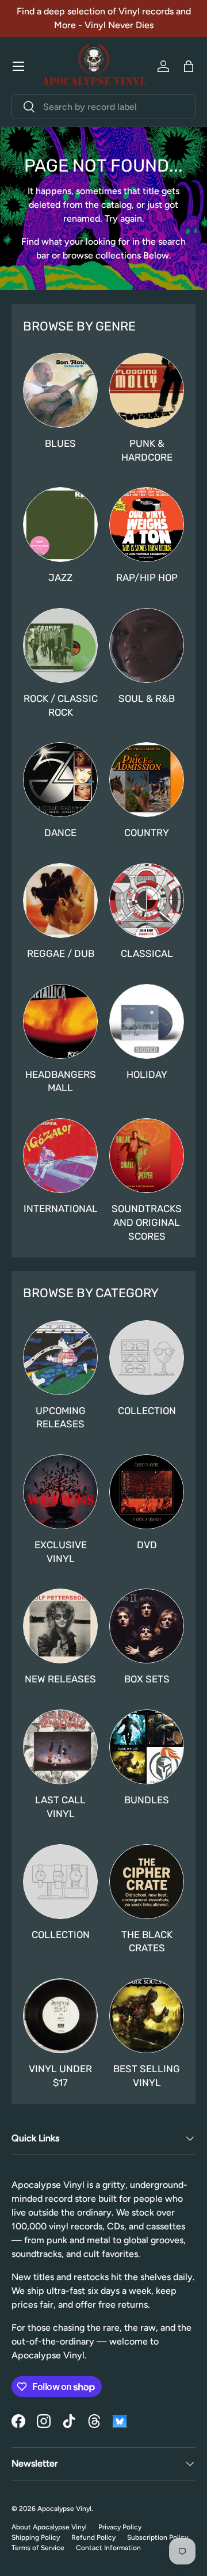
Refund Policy (93, 2537)
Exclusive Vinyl (61, 1552)
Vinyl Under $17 (60, 2076)
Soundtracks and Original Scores (147, 1222)
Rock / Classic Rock (61, 705)
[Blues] (60, 390)
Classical (147, 953)
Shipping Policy (36, 2537)
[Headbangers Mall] (60, 1021)
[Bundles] (147, 1747)
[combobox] (103, 107)
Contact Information (108, 2548)
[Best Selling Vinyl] (147, 2016)
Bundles (147, 1800)
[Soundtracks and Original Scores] (147, 1156)
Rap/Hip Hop (147, 577)
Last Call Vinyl (60, 1807)
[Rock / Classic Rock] (60, 645)
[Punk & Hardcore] (147, 390)
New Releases (60, 1679)
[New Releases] (60, 1626)
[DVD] (147, 1492)
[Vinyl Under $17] (60, 2016)
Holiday (147, 1074)
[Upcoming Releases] (60, 1358)
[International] (60, 1156)
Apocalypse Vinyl (64, 2509)
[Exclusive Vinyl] (60, 1492)
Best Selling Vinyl (147, 2076)
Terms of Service (38, 2548)
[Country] (147, 780)
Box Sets (147, 1679)
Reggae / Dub (61, 953)
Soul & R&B (147, 698)
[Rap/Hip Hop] (147, 525)
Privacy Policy (120, 2527)
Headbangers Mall (61, 1081)
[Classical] (147, 901)
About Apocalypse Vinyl (49, 2527)
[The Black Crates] (147, 1882)
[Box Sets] (147, 1626)
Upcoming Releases (61, 1418)
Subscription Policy (158, 2537)
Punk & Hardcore (147, 450)
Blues (60, 443)
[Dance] (60, 780)
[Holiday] (147, 1021)
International (61, 1209)
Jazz (60, 577)
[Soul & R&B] (147, 645)
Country (147, 833)
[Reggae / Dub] (60, 901)
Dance (60, 833)
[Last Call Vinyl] (60, 1747)
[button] (189, 66)
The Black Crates (147, 1942)
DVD (147, 1545)
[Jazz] (60, 525)
